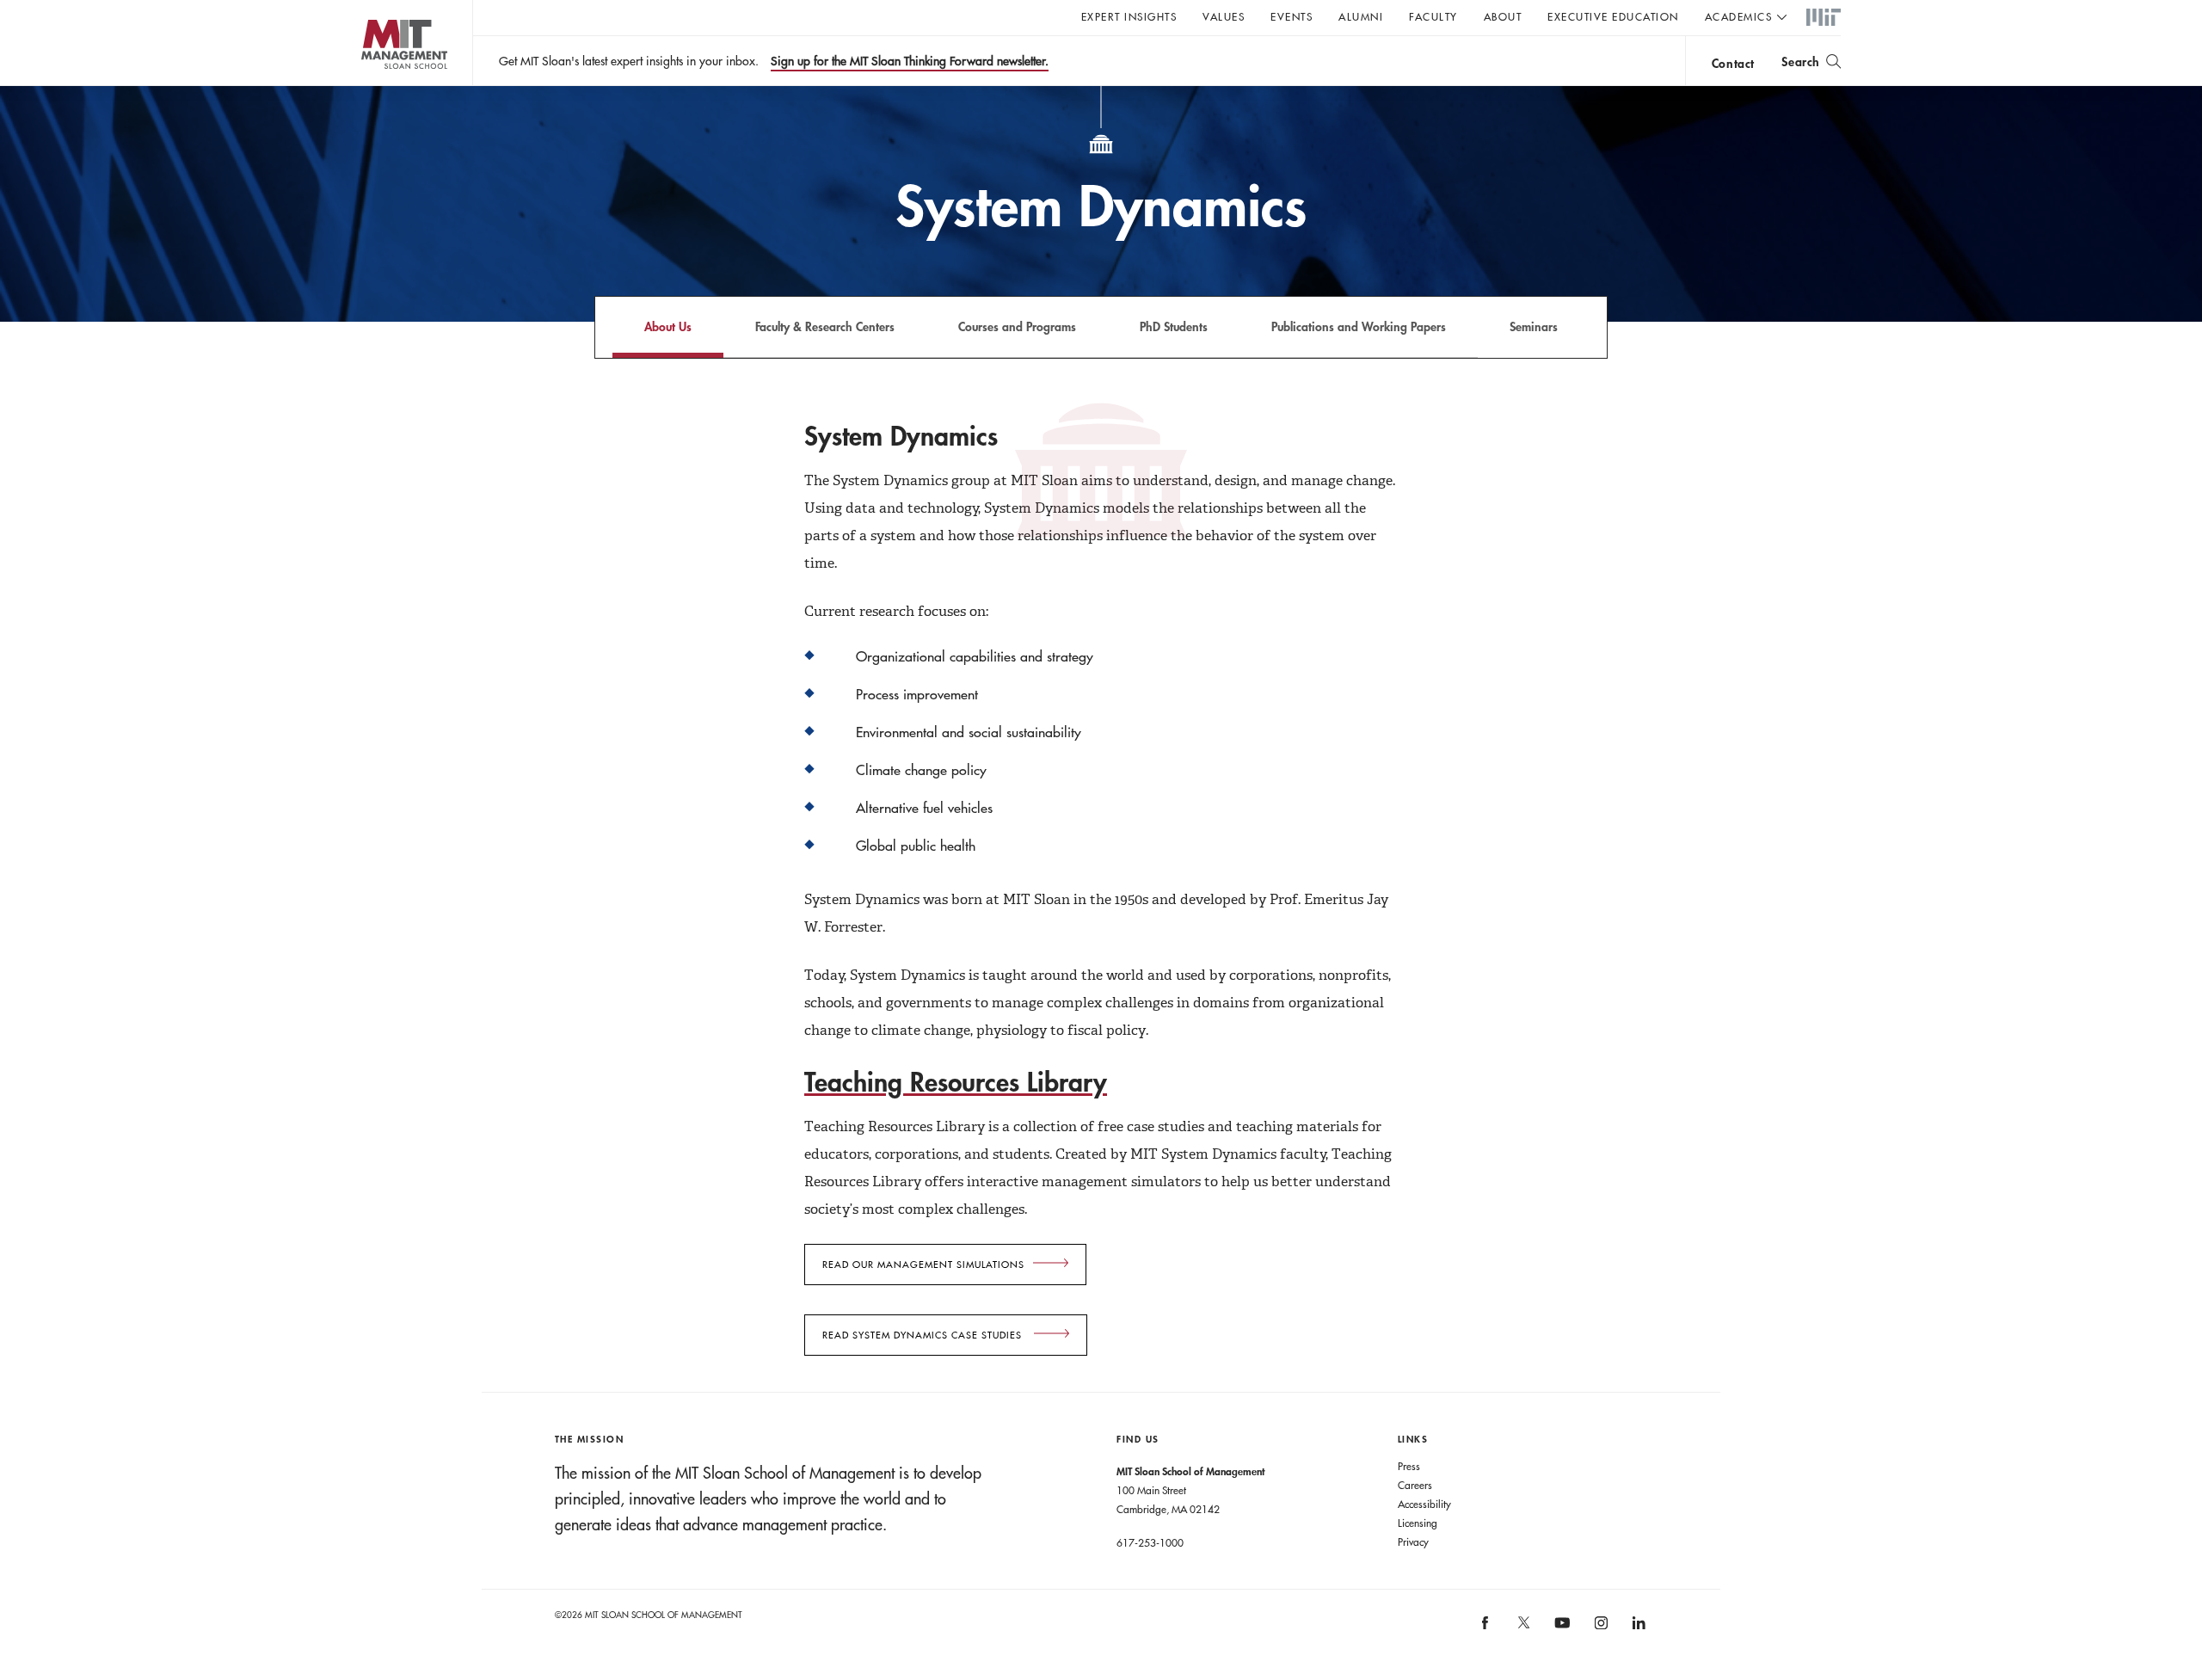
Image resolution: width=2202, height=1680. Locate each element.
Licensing (1418, 1523)
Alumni (1361, 16)
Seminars (1534, 326)
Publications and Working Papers (1359, 326)
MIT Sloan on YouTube (1560, 1632)
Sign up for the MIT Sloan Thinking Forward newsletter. (910, 61)
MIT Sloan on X (1522, 1628)
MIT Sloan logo (370, 86)
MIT (1824, 18)
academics (1739, 16)
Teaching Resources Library (956, 1082)
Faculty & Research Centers (825, 326)
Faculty (1433, 16)
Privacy (1413, 1542)
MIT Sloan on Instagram (1599, 1629)
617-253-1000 (1150, 1542)
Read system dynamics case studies (924, 1335)
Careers (1415, 1485)
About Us (668, 326)
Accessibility (1424, 1504)
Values (1224, 16)
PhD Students (1174, 326)
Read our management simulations (923, 1265)
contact (1733, 63)
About (1503, 16)
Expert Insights (1129, 16)
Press (1409, 1466)
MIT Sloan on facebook (1486, 1629)
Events (1292, 16)
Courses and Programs (1017, 326)
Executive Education (1613, 16)
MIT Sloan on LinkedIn (1638, 1629)
